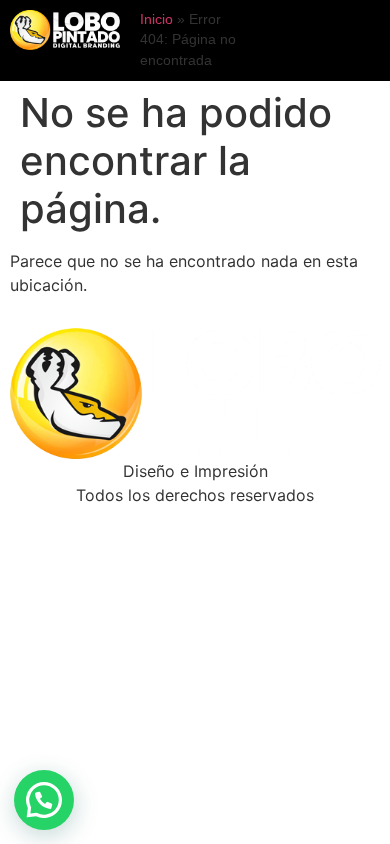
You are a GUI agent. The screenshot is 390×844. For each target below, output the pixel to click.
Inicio (156, 19)
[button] (44, 800)
